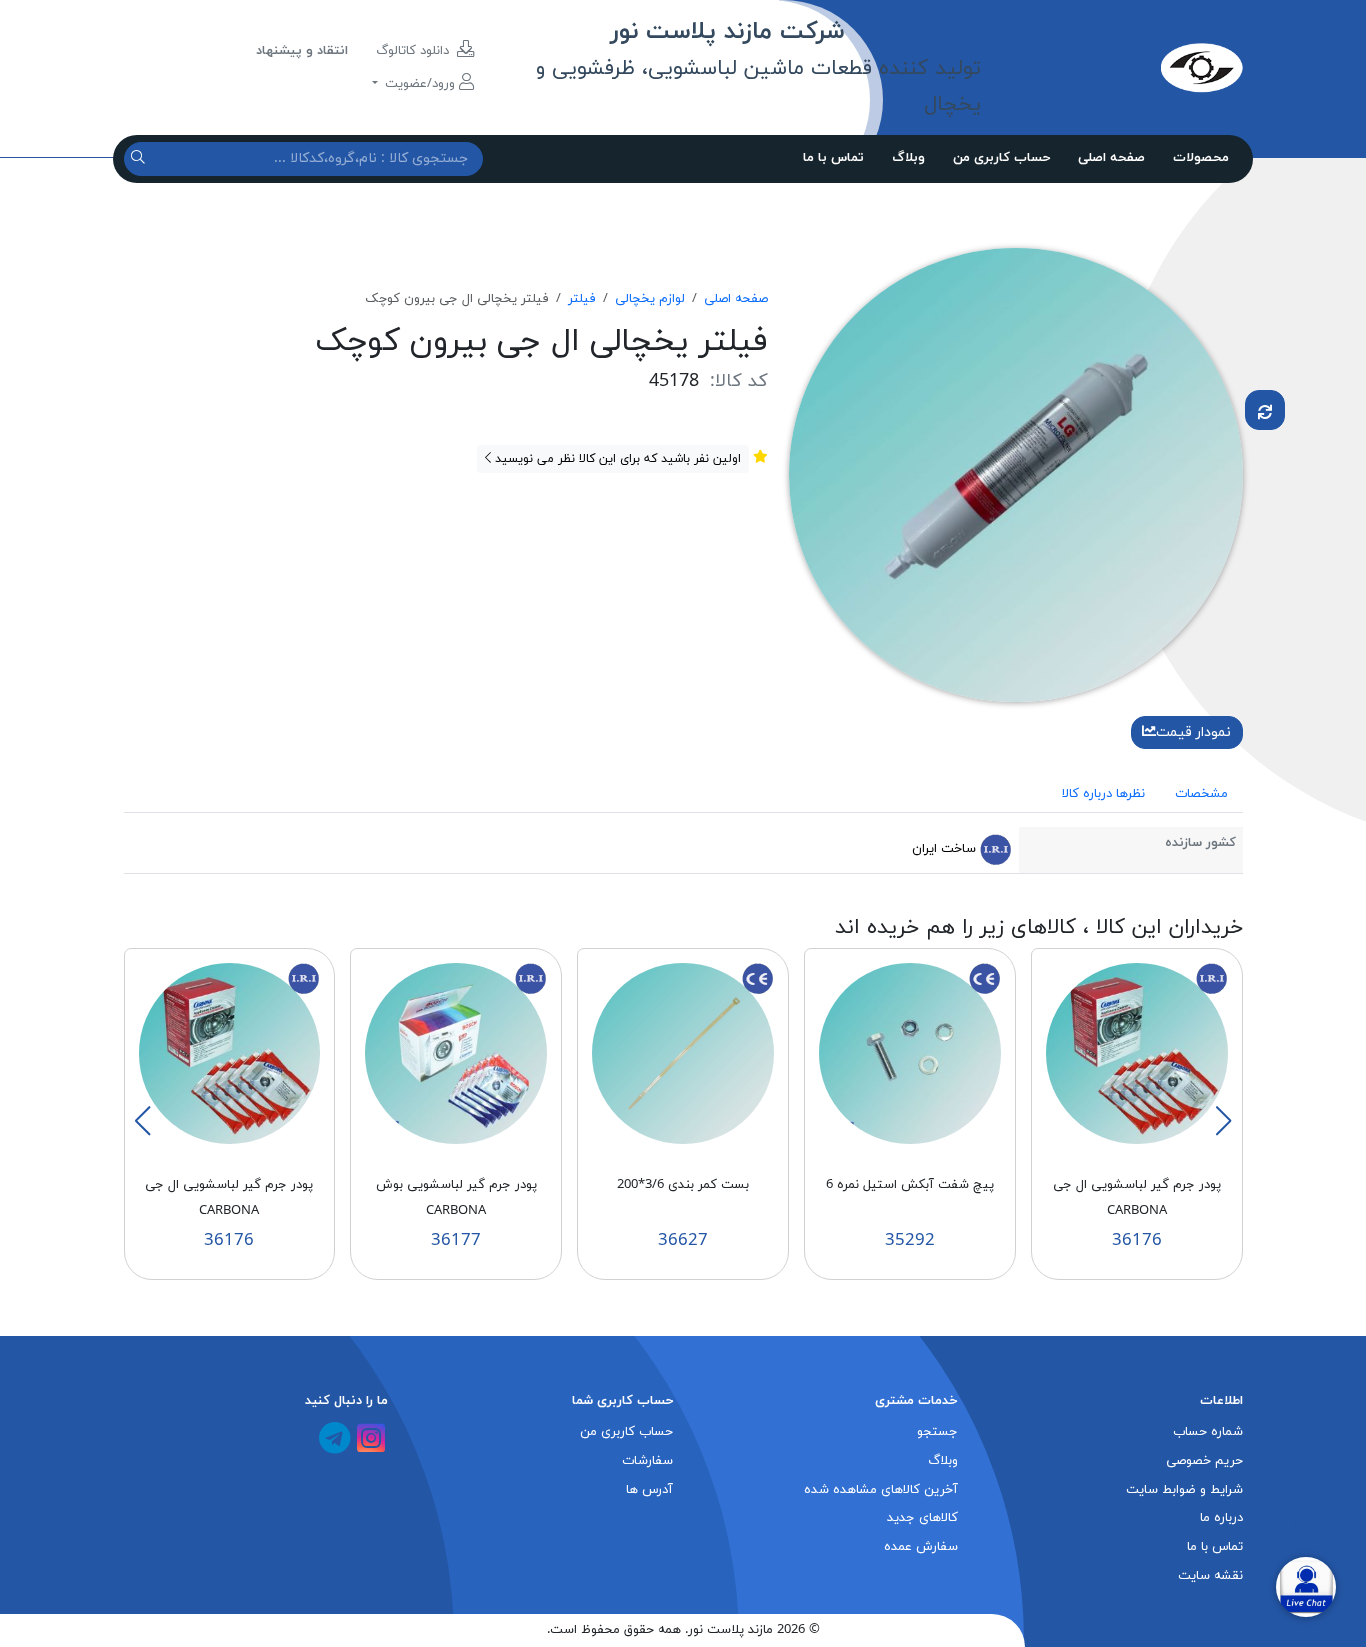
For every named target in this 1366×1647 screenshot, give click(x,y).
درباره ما (1221, 1518)
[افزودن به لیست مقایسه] (1265, 410)
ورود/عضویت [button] (420, 84)
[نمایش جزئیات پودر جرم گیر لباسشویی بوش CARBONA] (456, 1053)
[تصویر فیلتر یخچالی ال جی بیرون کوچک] (1016, 474)
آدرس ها (649, 1490)
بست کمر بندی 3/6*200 (683, 1185)
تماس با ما (833, 158)
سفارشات (647, 1461)
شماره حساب (1208, 1432)
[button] (1223, 1121)
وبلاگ (908, 158)
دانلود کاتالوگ (414, 51)
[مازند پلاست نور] (1112, 67)
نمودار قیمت (1193, 732)
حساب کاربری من (1001, 158)
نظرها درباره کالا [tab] (1103, 794)
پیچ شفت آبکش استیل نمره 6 (910, 1185)
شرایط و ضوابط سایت (1184, 1490)
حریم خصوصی (1204, 1461)
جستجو (937, 1432)
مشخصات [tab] (1201, 794)
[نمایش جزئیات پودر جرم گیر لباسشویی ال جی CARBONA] (1137, 1053)
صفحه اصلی (1111, 158)
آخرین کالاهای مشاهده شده (881, 1490)
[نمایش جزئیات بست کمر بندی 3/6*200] (683, 1053)
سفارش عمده (921, 1547)
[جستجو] (140, 158)
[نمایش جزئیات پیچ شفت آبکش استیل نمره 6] (910, 1053)
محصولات (1201, 158)
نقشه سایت (1210, 1576)
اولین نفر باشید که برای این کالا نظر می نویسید (616, 459)
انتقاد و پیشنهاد (302, 51)
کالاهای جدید (922, 1518)
